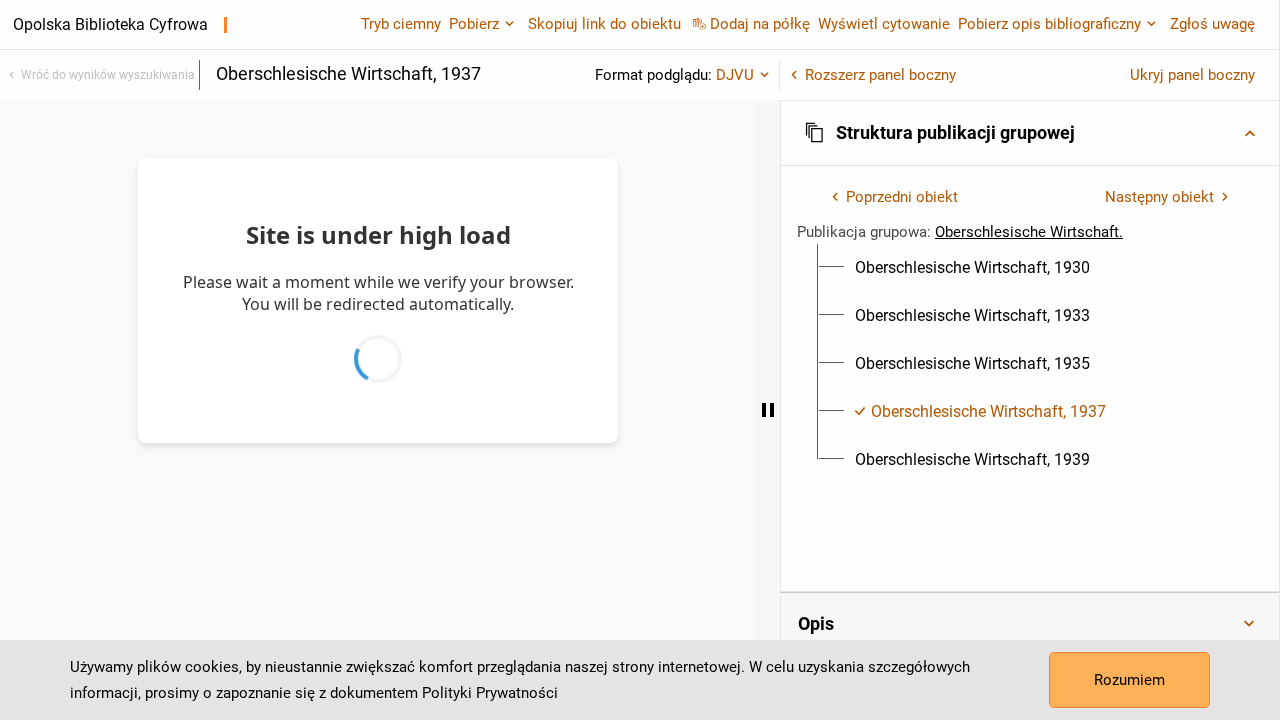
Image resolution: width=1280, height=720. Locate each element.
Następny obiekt (1159, 197)
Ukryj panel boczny (1192, 75)
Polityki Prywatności (490, 693)
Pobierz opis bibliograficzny (1049, 24)
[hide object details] (768, 410)
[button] (1030, 133)
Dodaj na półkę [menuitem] (760, 24)
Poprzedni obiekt (902, 197)
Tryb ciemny (401, 24)
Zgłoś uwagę (1212, 24)
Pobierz (474, 24)
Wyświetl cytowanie (884, 24)
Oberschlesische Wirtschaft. (1029, 232)
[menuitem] (972, 268)
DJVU (735, 75)
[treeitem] (1030, 268)
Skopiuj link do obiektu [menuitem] (604, 24)
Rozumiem (1129, 680)
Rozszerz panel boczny (880, 75)
